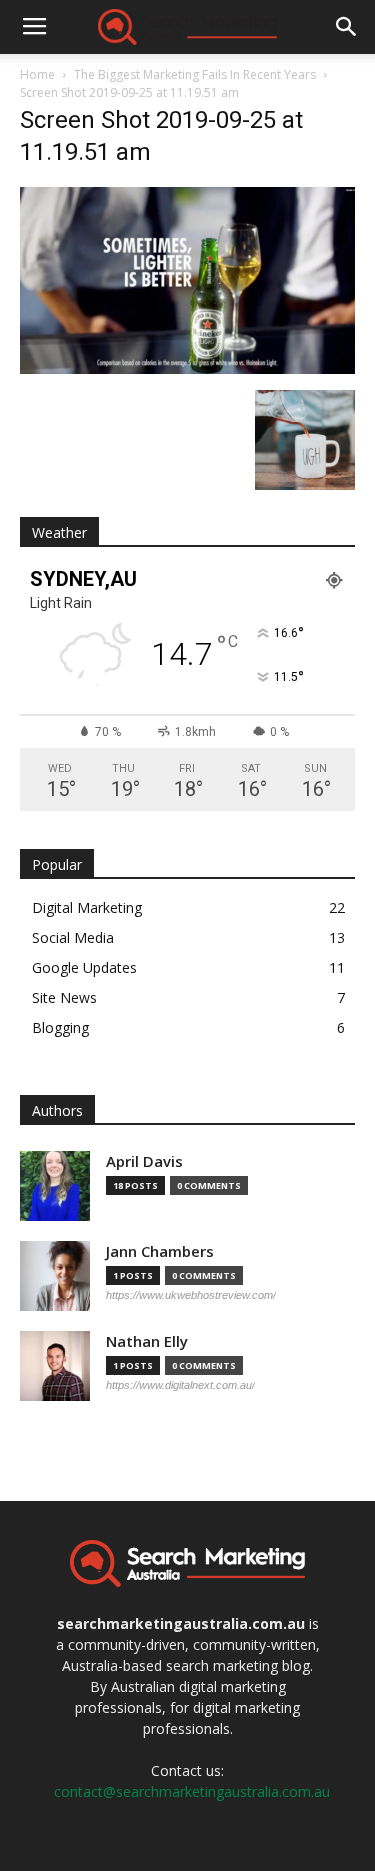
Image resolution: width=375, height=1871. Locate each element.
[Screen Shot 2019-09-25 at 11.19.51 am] (187, 369)
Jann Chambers (160, 1251)
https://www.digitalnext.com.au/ (180, 1385)
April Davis (144, 1161)
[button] (347, 27)
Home (37, 74)
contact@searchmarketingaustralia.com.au (192, 1791)
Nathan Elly (147, 1341)
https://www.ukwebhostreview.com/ (191, 1295)
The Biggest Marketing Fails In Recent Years (195, 74)
